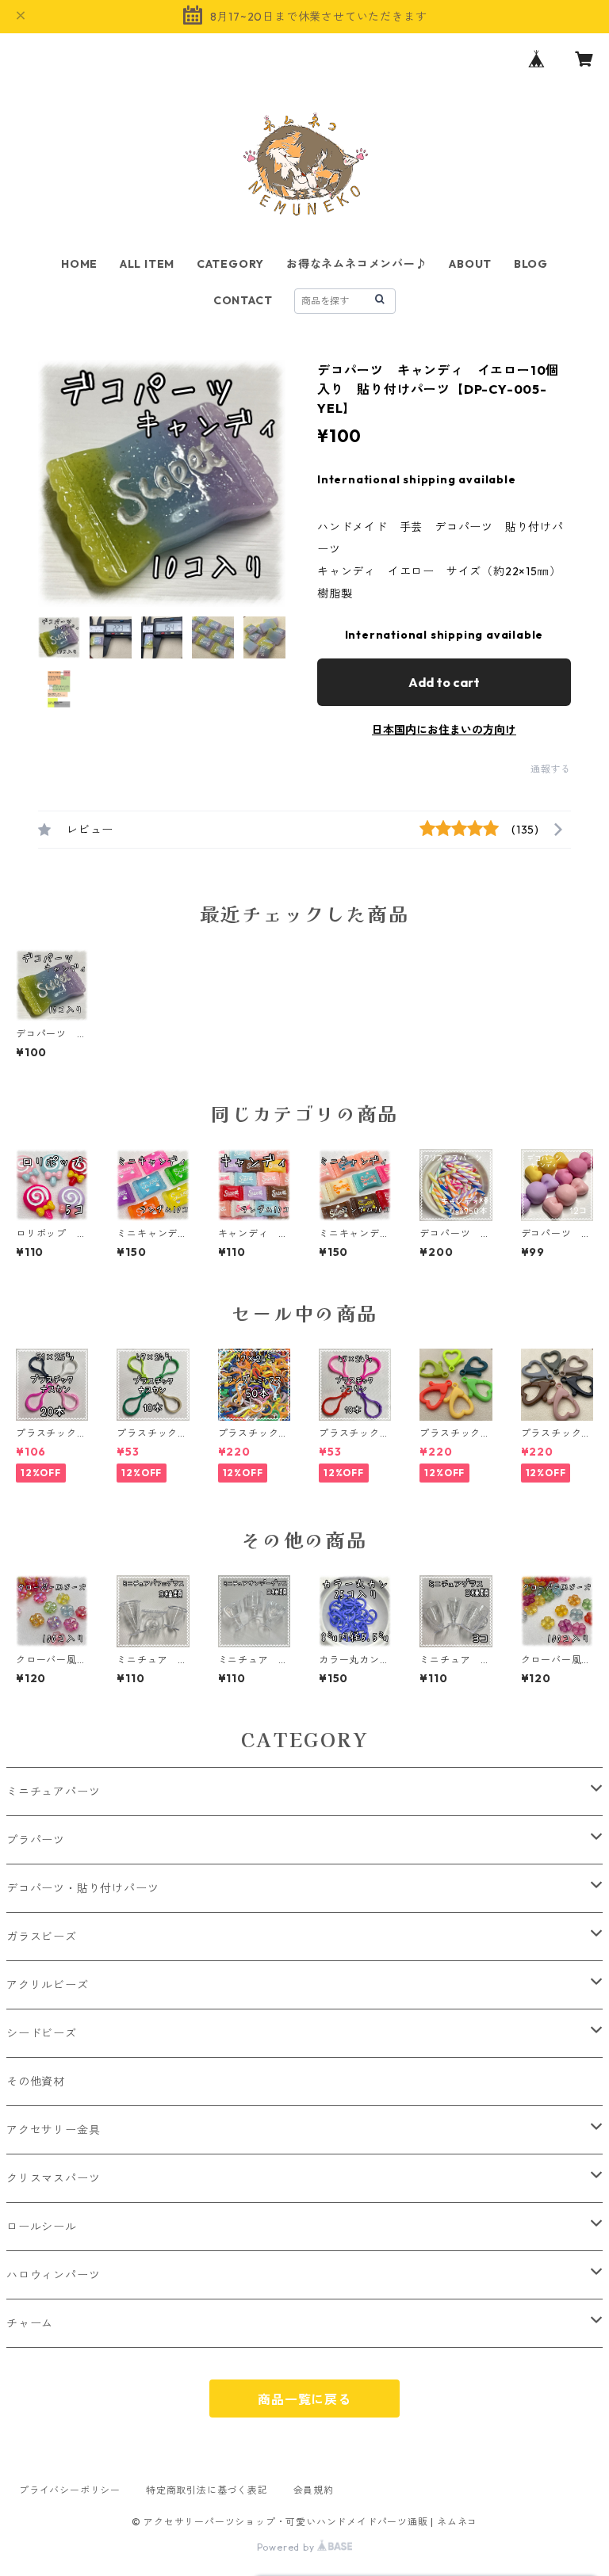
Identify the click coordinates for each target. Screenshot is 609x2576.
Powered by (287, 2547)
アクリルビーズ (48, 1985)
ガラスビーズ (42, 1937)
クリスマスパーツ (53, 2178)
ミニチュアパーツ (53, 1792)
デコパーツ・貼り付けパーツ (82, 1888)
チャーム (30, 2323)
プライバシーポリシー (70, 2490)
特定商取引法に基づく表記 (207, 2490)
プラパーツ (36, 1840)
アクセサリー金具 (53, 2130)
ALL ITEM (147, 264)
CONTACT (243, 300)
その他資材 (36, 2082)
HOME (79, 264)
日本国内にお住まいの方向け (444, 730)
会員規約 (314, 2490)
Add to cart (444, 682)
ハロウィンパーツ (53, 2275)
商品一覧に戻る (304, 2399)
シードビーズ (42, 2033)
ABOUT (470, 264)
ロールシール (42, 2227)
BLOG (531, 264)
